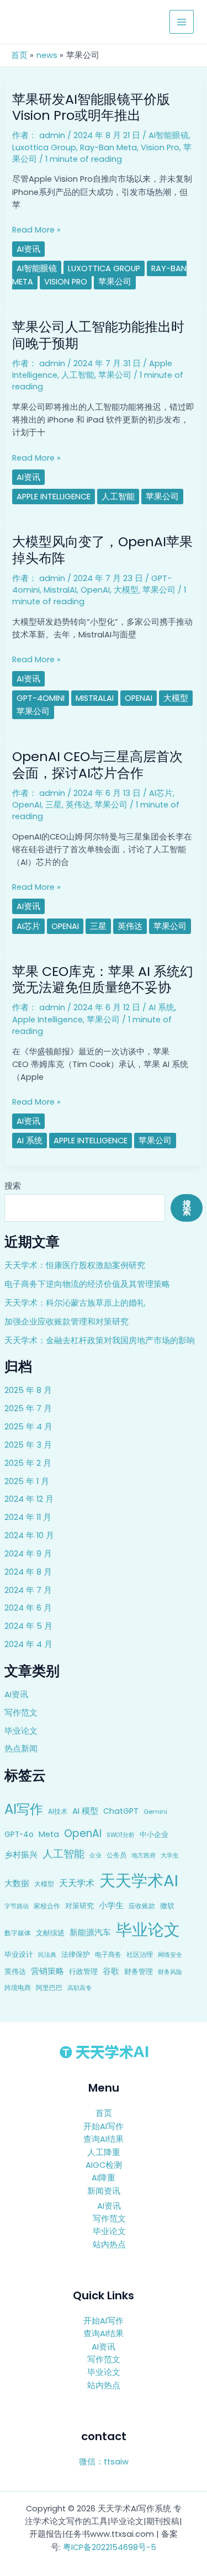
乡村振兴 (21, 1854)
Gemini (155, 1812)
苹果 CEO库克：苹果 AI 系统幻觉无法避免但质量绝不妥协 (103, 979)
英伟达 (15, 1971)
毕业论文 (21, 1731)
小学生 (111, 1905)
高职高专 (79, 1988)
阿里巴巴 (49, 1988)
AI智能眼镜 (169, 135)
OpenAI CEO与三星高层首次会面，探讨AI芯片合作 (97, 764)
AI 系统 (161, 1007)
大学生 (170, 1855)
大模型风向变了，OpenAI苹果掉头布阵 (102, 550)
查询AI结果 (104, 2139)
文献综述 (50, 1933)
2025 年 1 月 (27, 1481)
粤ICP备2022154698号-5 (110, 2547)
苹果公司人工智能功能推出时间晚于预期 (98, 335)
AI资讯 (16, 1695)
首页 (104, 2113)
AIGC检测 (104, 2165)
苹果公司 (115, 282)
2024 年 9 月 (28, 1554)
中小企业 (154, 1835)
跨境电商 (18, 1988)
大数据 (17, 1883)
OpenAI (83, 1833)
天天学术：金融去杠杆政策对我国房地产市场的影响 (100, 1340)
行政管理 (83, 1971)
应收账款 (142, 1906)
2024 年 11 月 (28, 1517)
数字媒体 (18, 1933)
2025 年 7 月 (28, 1408)
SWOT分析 (121, 1835)
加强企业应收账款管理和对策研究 (67, 1322)
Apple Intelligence (54, 497)
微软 (167, 1906)
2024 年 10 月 (29, 1535)
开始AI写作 (104, 2126)
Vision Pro (160, 147)
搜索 (13, 1186)
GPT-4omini (41, 698)
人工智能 (63, 1854)
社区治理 (140, 1954)
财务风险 (170, 1972)
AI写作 (24, 1809)
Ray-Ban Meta (108, 147)
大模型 (44, 1884)
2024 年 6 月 (28, 1608)
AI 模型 (85, 1811)
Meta (49, 1834)
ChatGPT (121, 1811)
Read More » (36, 230)
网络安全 (170, 1955)
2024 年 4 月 (28, 1644)
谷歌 (111, 1971)
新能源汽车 (90, 1932)
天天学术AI (139, 1880)
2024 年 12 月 (29, 1499)
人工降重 (104, 2152)
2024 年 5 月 (28, 1626)
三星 (54, 805)
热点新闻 (21, 1749)
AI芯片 (161, 793)
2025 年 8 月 (28, 1390)
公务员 (116, 1855)
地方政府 (144, 1855)
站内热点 (109, 2245)
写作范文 (21, 1713)
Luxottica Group (44, 147)
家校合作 (47, 1906)
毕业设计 (19, 1954)
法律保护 (76, 1954)
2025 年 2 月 (28, 1463)
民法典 (47, 1955)
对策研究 (79, 1906)
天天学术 (77, 1883)
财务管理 (139, 1971)
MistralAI (60, 590)
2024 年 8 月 (28, 1572)
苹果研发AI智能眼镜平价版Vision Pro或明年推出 (91, 107)
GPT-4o (19, 1835)
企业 (95, 1855)
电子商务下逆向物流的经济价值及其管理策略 (87, 1284)
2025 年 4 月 (28, 1427)
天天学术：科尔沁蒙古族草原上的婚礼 (75, 1303)
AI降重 (104, 2178)
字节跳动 (17, 1906)
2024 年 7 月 (28, 1590)
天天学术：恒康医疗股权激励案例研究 (75, 1265)
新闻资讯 (104, 2191)
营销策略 (47, 1971)
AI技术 (58, 1811)
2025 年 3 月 (28, 1445)
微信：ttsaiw (104, 2462)
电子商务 (108, 1954)
